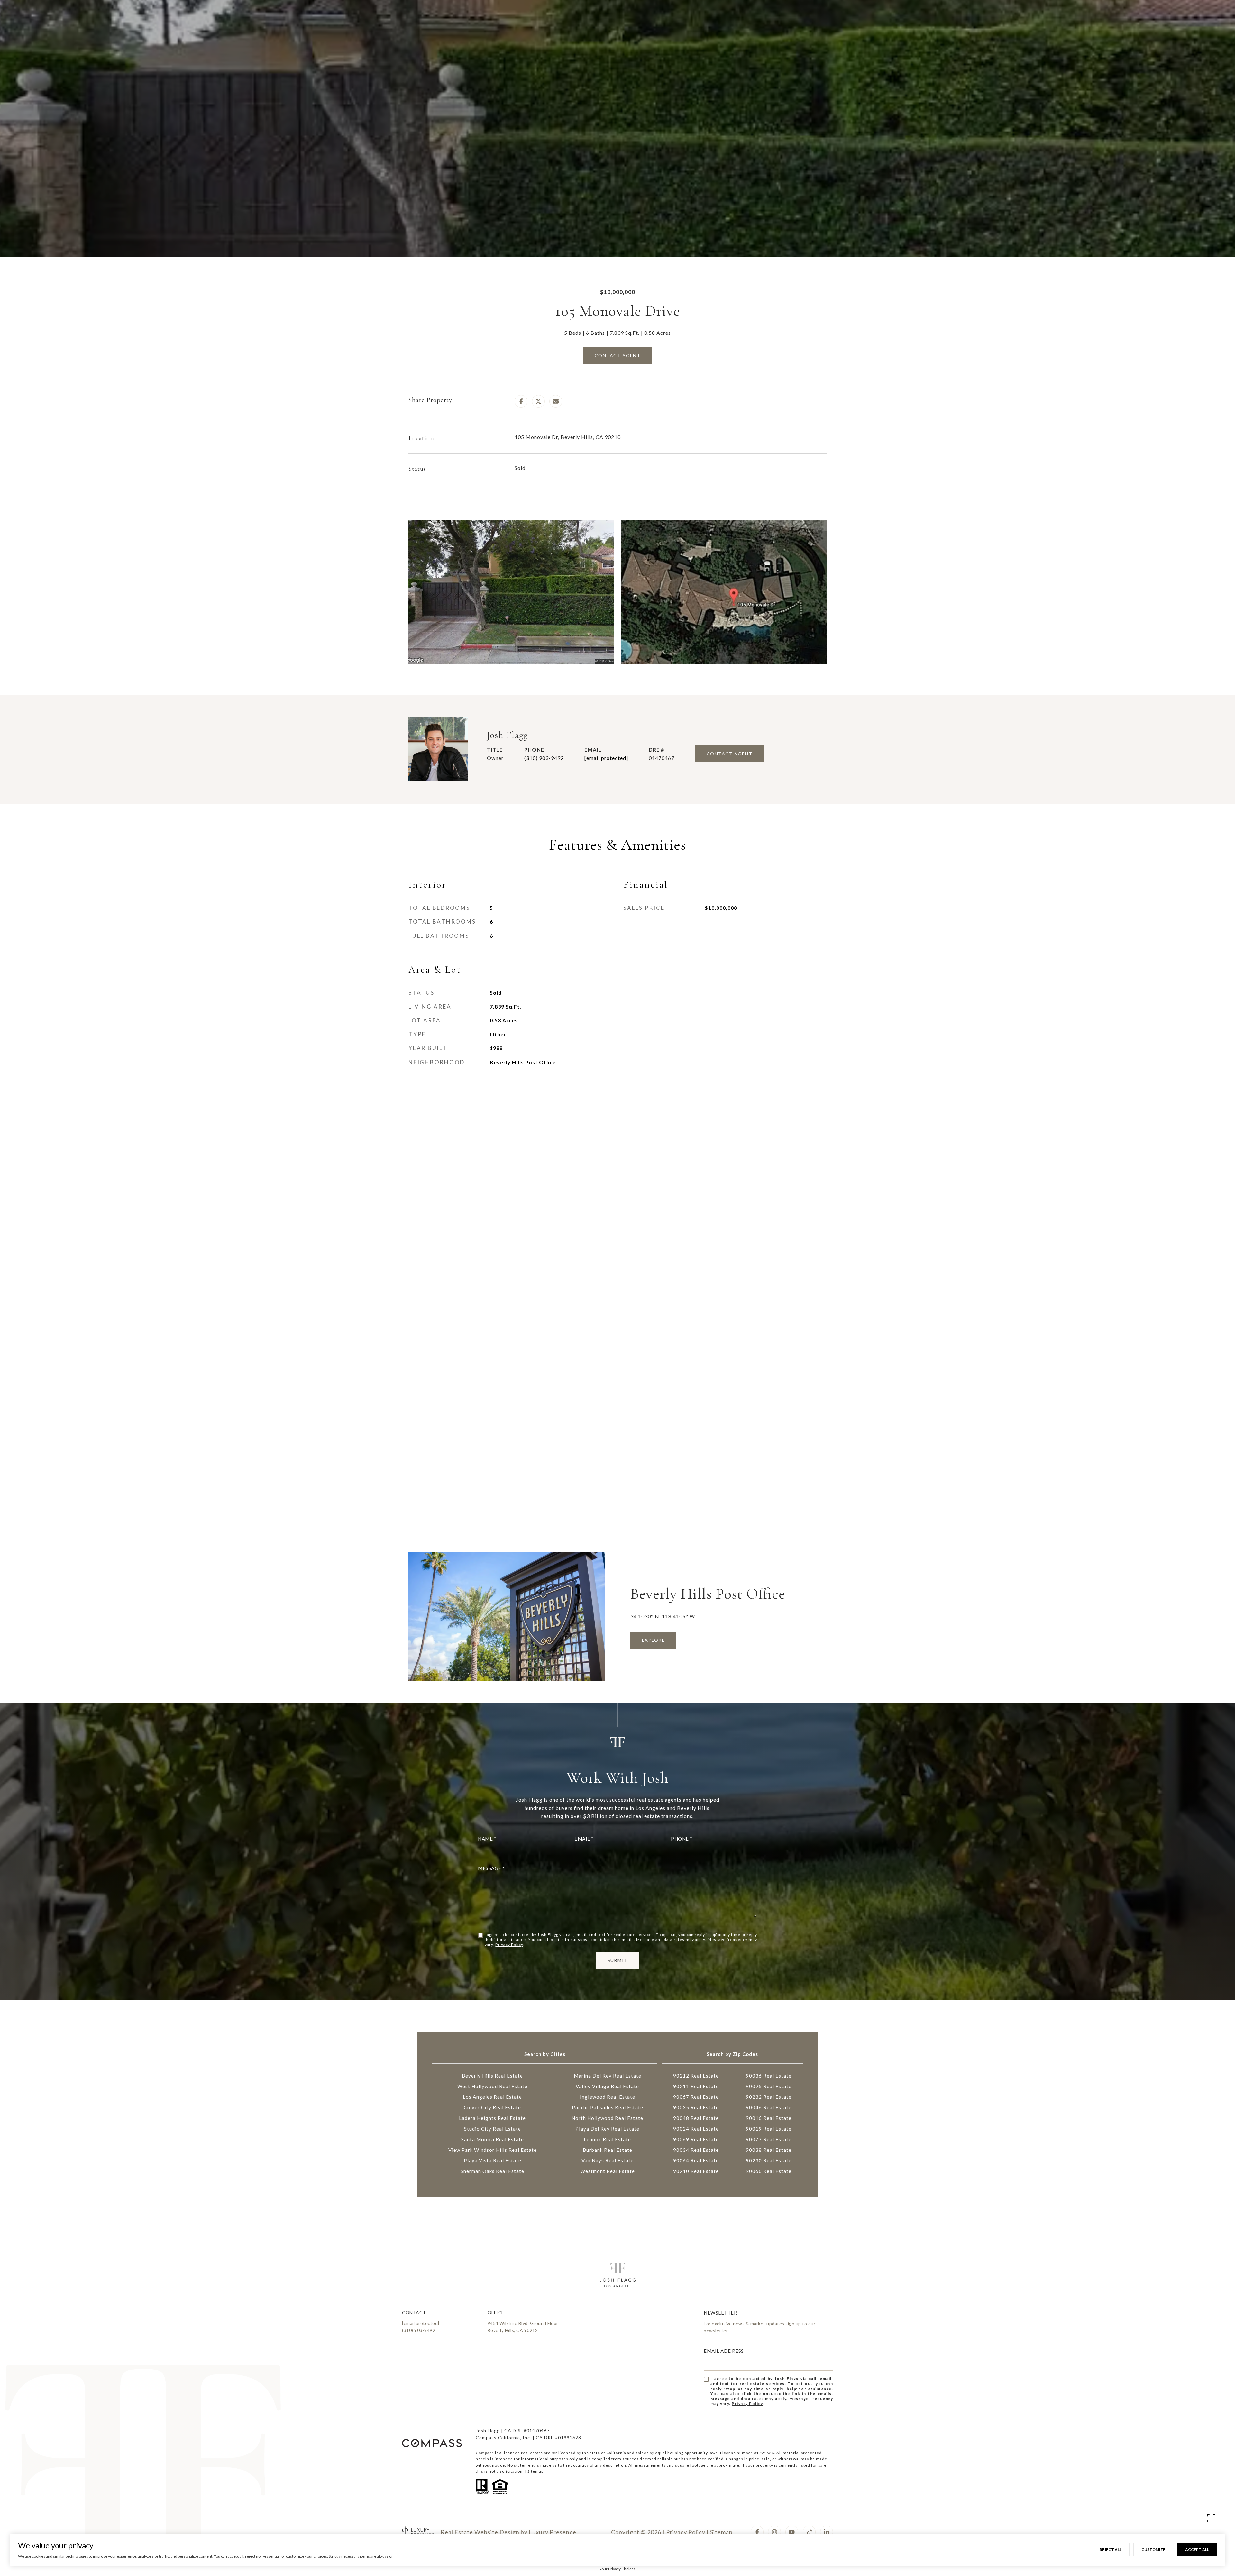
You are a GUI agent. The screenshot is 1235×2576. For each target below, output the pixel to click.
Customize (1153, 2549)
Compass (485, 2453)
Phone (680, 1839)
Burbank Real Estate (608, 2150)
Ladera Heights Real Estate (492, 2118)
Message (490, 1868)
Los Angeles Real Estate (492, 2097)
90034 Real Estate (696, 2150)
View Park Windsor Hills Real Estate (493, 2150)
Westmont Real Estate (608, 2171)
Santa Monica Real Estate (493, 2139)
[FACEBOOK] (757, 2532)
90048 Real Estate (696, 2118)
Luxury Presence (553, 2532)
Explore (654, 1640)
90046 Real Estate (769, 2107)
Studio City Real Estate (493, 2129)
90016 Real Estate (769, 2118)
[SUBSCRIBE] (826, 2399)
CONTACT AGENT (730, 754)
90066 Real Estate (769, 2171)
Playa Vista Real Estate (493, 2160)
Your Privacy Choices (617, 2569)
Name (485, 1839)
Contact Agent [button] (618, 356)
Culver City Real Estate (492, 2107)
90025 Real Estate (769, 2086)
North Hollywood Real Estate (607, 2118)
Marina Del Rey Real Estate (608, 2076)
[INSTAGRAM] (774, 2532)
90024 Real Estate (696, 2129)
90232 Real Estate (769, 2097)
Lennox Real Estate (607, 2139)
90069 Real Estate (696, 2139)
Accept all (1197, 2549)
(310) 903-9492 (544, 758)
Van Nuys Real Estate (608, 2160)
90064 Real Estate (696, 2160)
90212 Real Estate (696, 2076)
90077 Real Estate (769, 2139)
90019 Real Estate (769, 2129)
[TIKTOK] (809, 2532)
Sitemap (535, 2471)
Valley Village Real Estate (607, 2086)
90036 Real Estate (769, 2076)
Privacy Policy (509, 1945)
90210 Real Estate (696, 2171)
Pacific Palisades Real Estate (608, 2107)
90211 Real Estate (696, 2086)
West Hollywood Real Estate (492, 2086)
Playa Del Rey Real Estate (607, 2129)
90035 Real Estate (696, 2107)
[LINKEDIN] (827, 2532)
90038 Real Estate (769, 2150)
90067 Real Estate (696, 2097)
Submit (618, 1960)
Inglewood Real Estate (608, 2097)
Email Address (724, 2351)
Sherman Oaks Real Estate (492, 2171)
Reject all (1111, 2549)
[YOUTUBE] (792, 2532)
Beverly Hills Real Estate (492, 2076)
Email (582, 1839)
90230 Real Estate (769, 2160)
